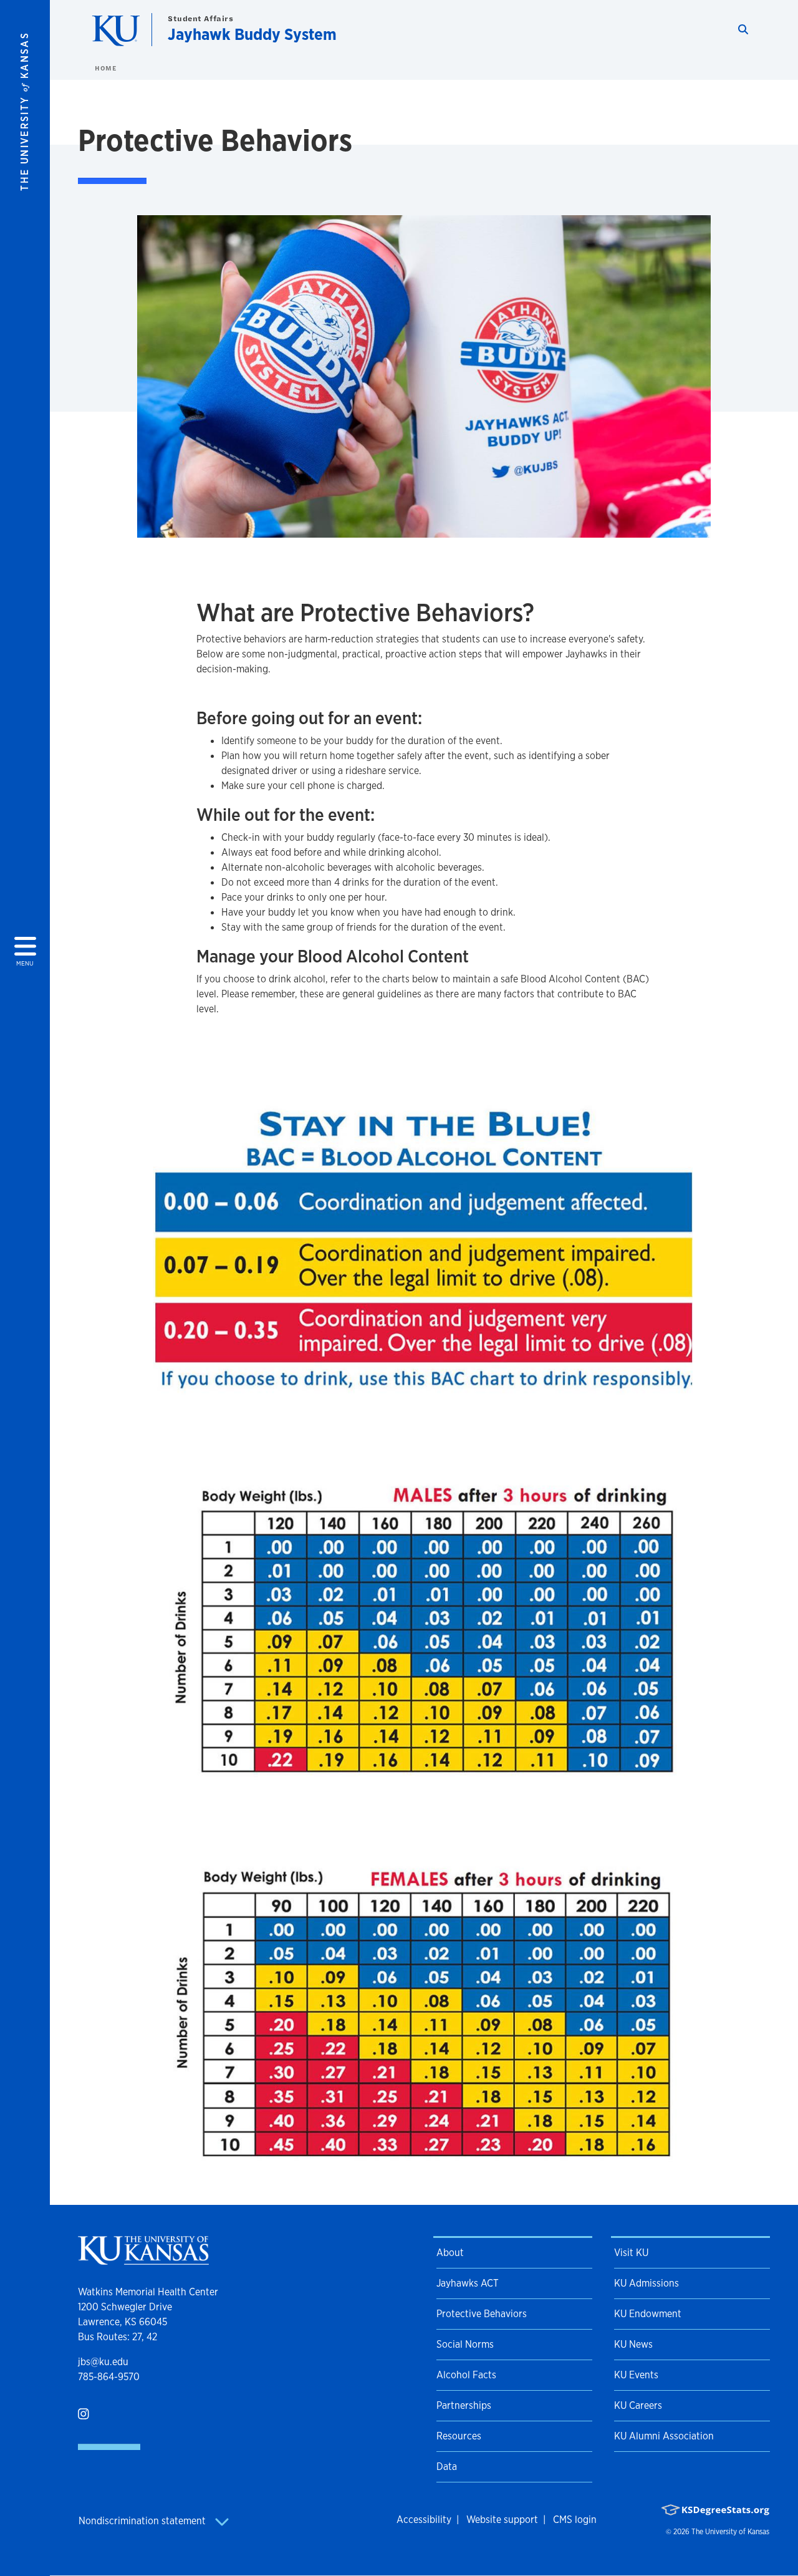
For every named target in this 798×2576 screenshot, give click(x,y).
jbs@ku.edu (103, 2362)
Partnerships (464, 2405)
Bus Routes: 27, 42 (118, 2337)
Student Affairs (200, 18)
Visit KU (631, 2253)
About (450, 2253)
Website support (502, 2520)
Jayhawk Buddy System (252, 34)
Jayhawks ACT (468, 2283)
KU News (633, 2344)
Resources (459, 2436)
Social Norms (465, 2344)
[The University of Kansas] (143, 2259)
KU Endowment (648, 2314)
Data (447, 2467)
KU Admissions (647, 2283)
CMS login (575, 2520)
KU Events (636, 2375)
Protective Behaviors (482, 2314)
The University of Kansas (730, 2532)
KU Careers (638, 2405)
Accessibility (424, 2520)
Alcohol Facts (466, 2375)
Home (105, 68)
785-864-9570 (109, 2377)
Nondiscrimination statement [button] (143, 2521)
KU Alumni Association (664, 2436)
